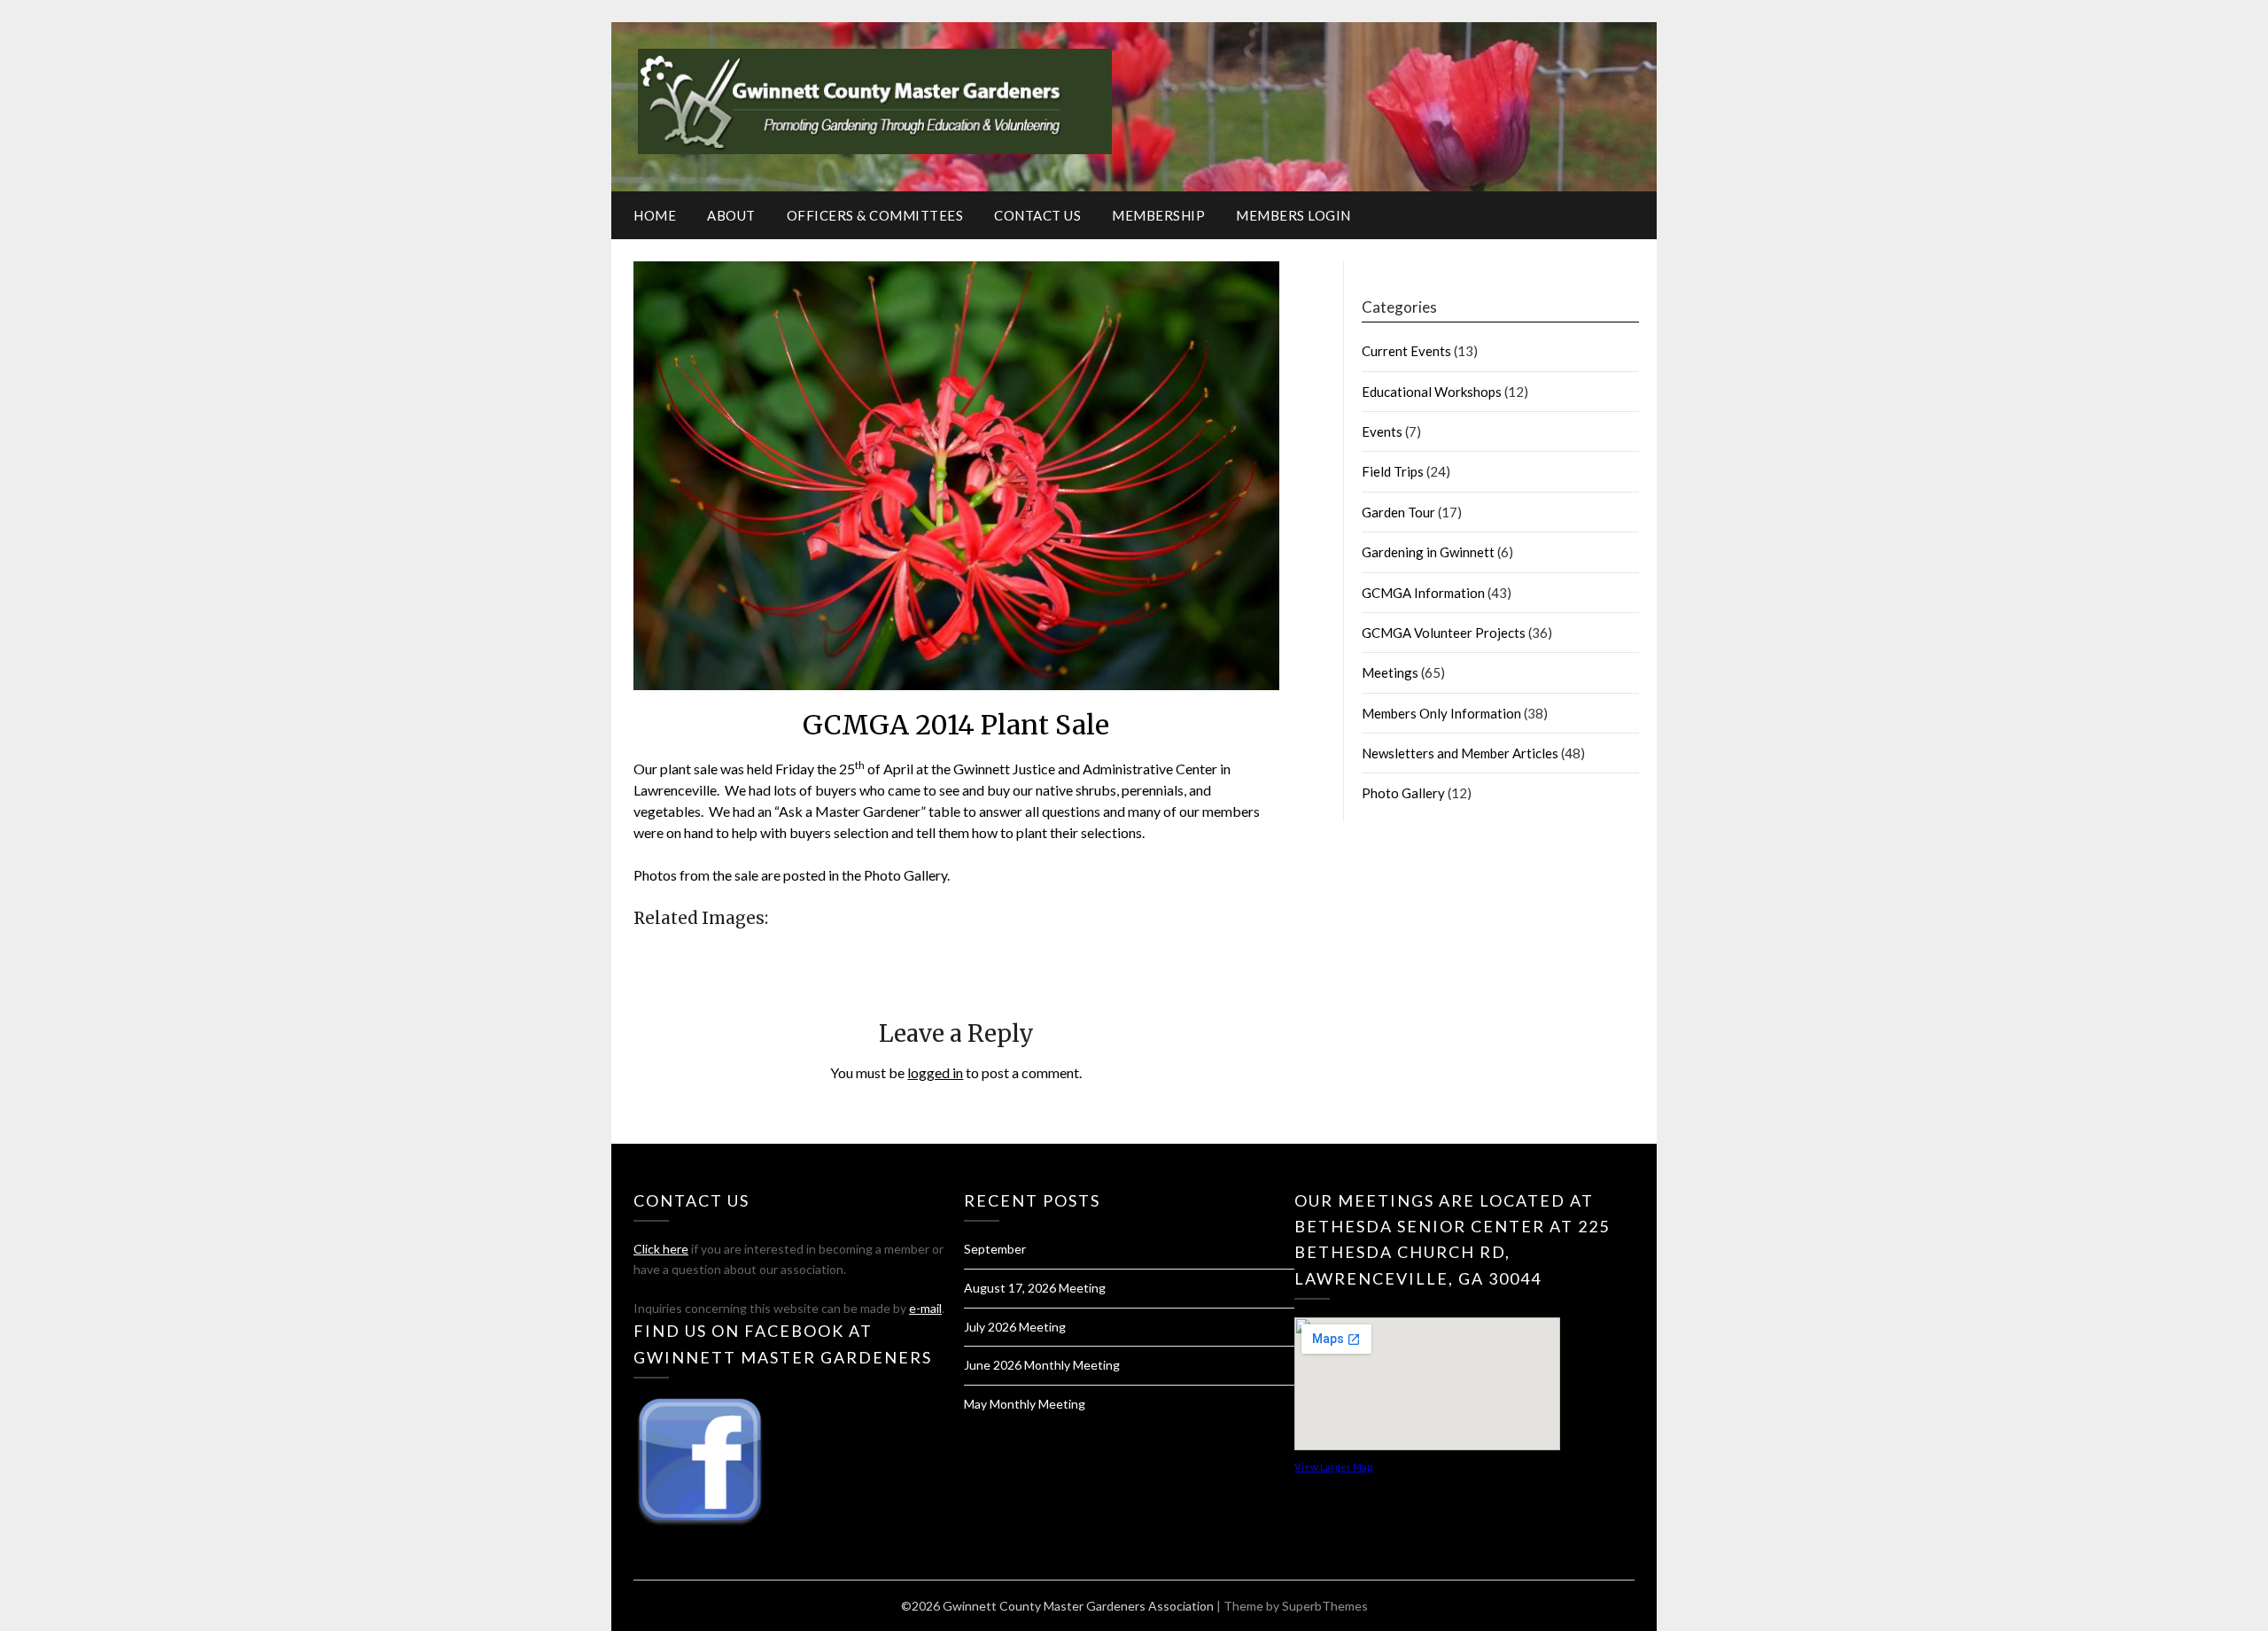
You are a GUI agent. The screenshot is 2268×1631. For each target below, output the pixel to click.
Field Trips (1393, 471)
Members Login (1293, 215)
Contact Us (1037, 215)
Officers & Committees (875, 215)
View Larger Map (1333, 1467)
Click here (661, 1249)
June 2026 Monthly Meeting (1042, 1365)
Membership (1158, 215)
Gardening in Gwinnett (1428, 552)
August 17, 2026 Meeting (1035, 1288)
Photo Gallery (1403, 793)
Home (655, 215)
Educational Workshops (1432, 392)
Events (1382, 431)
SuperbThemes (1325, 1606)
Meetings (1390, 672)
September (995, 1249)
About (731, 215)
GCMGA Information (1423, 593)
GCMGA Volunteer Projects (1444, 633)
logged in (935, 1072)
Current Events (1406, 351)
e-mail (925, 1308)
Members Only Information (1441, 713)
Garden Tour (1398, 512)
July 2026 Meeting (1015, 1327)
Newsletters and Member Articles (1460, 753)
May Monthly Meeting (1025, 1404)
